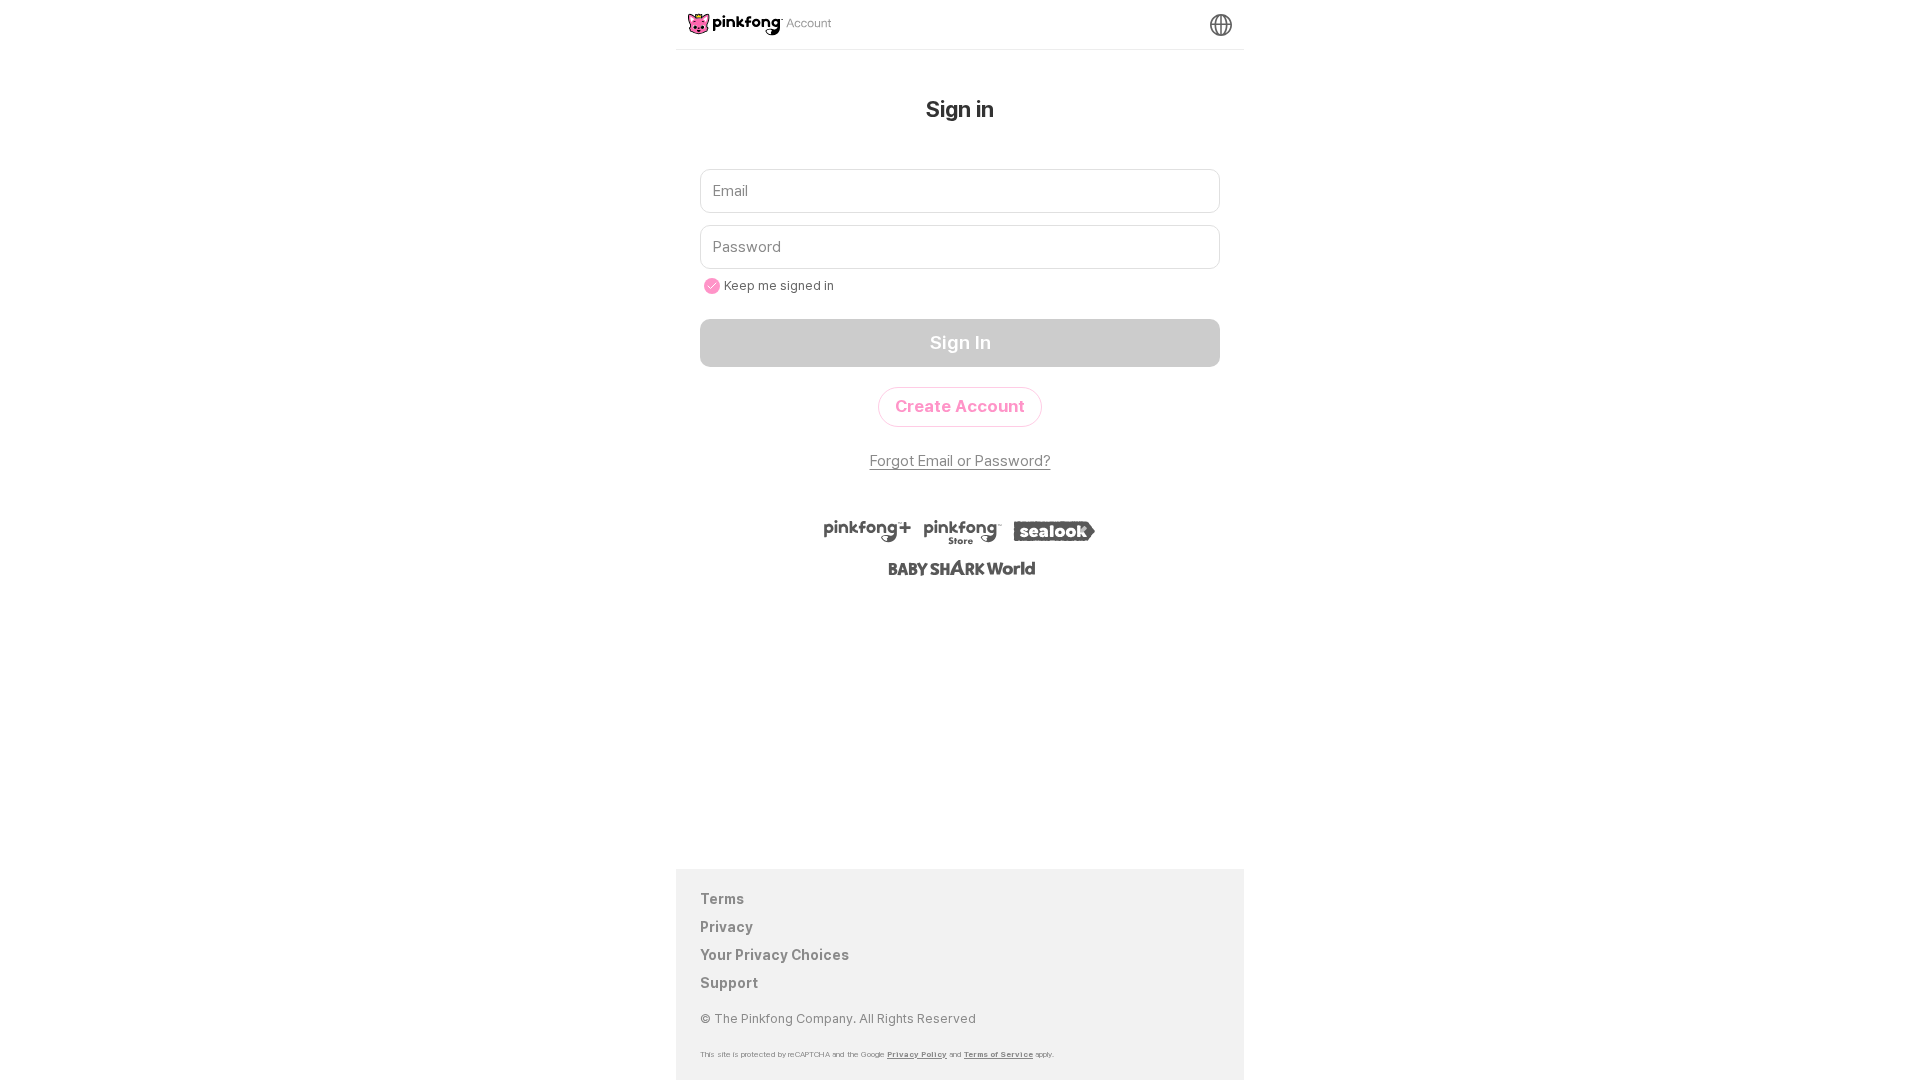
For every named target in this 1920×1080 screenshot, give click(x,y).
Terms (722, 899)
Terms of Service (998, 1054)
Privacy (726, 927)
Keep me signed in (779, 285)
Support (729, 983)
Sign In (960, 342)
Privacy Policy (917, 1054)
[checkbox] (712, 286)
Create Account (960, 406)
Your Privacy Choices (774, 955)
